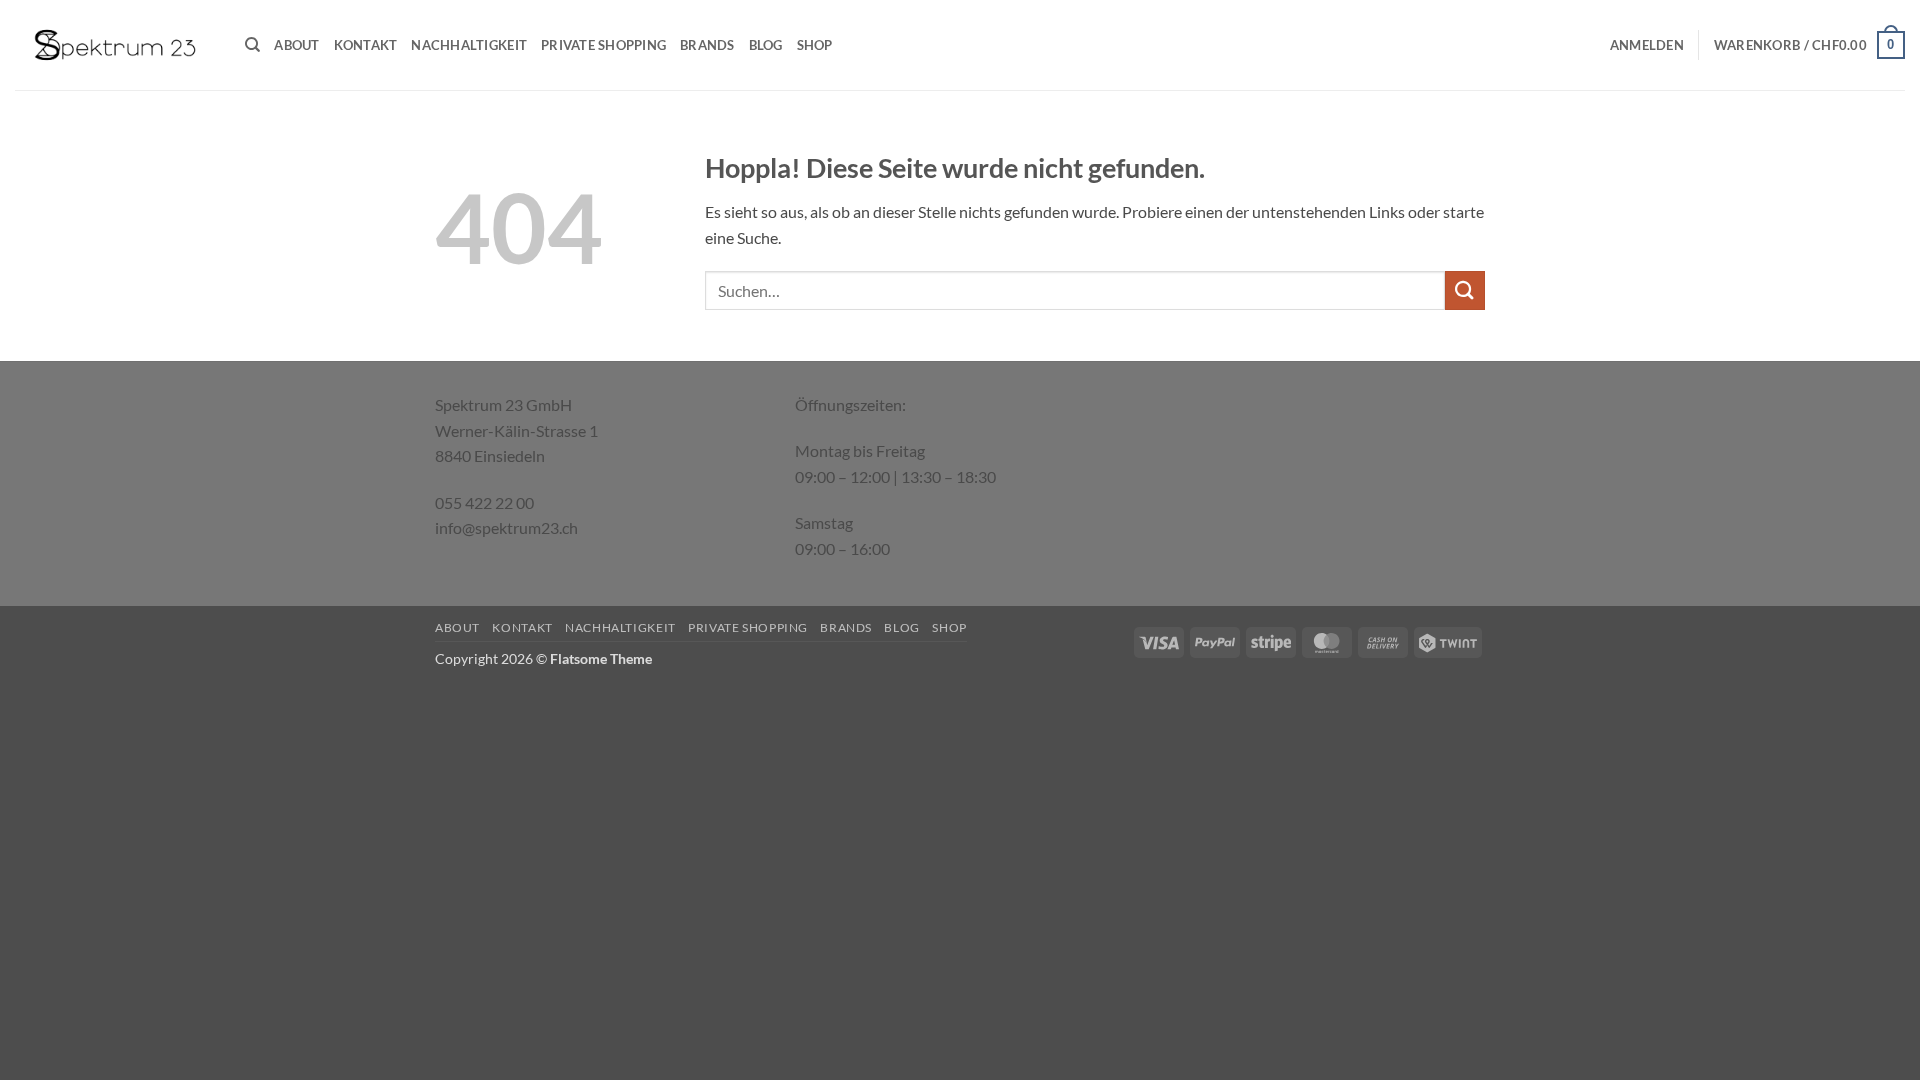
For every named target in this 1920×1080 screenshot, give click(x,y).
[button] (1647, 45)
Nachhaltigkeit (469, 45)
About (296, 45)
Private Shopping (603, 45)
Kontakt (366, 45)
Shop (815, 45)
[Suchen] (252, 45)
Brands (707, 45)
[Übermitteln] (1465, 290)
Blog (766, 45)
